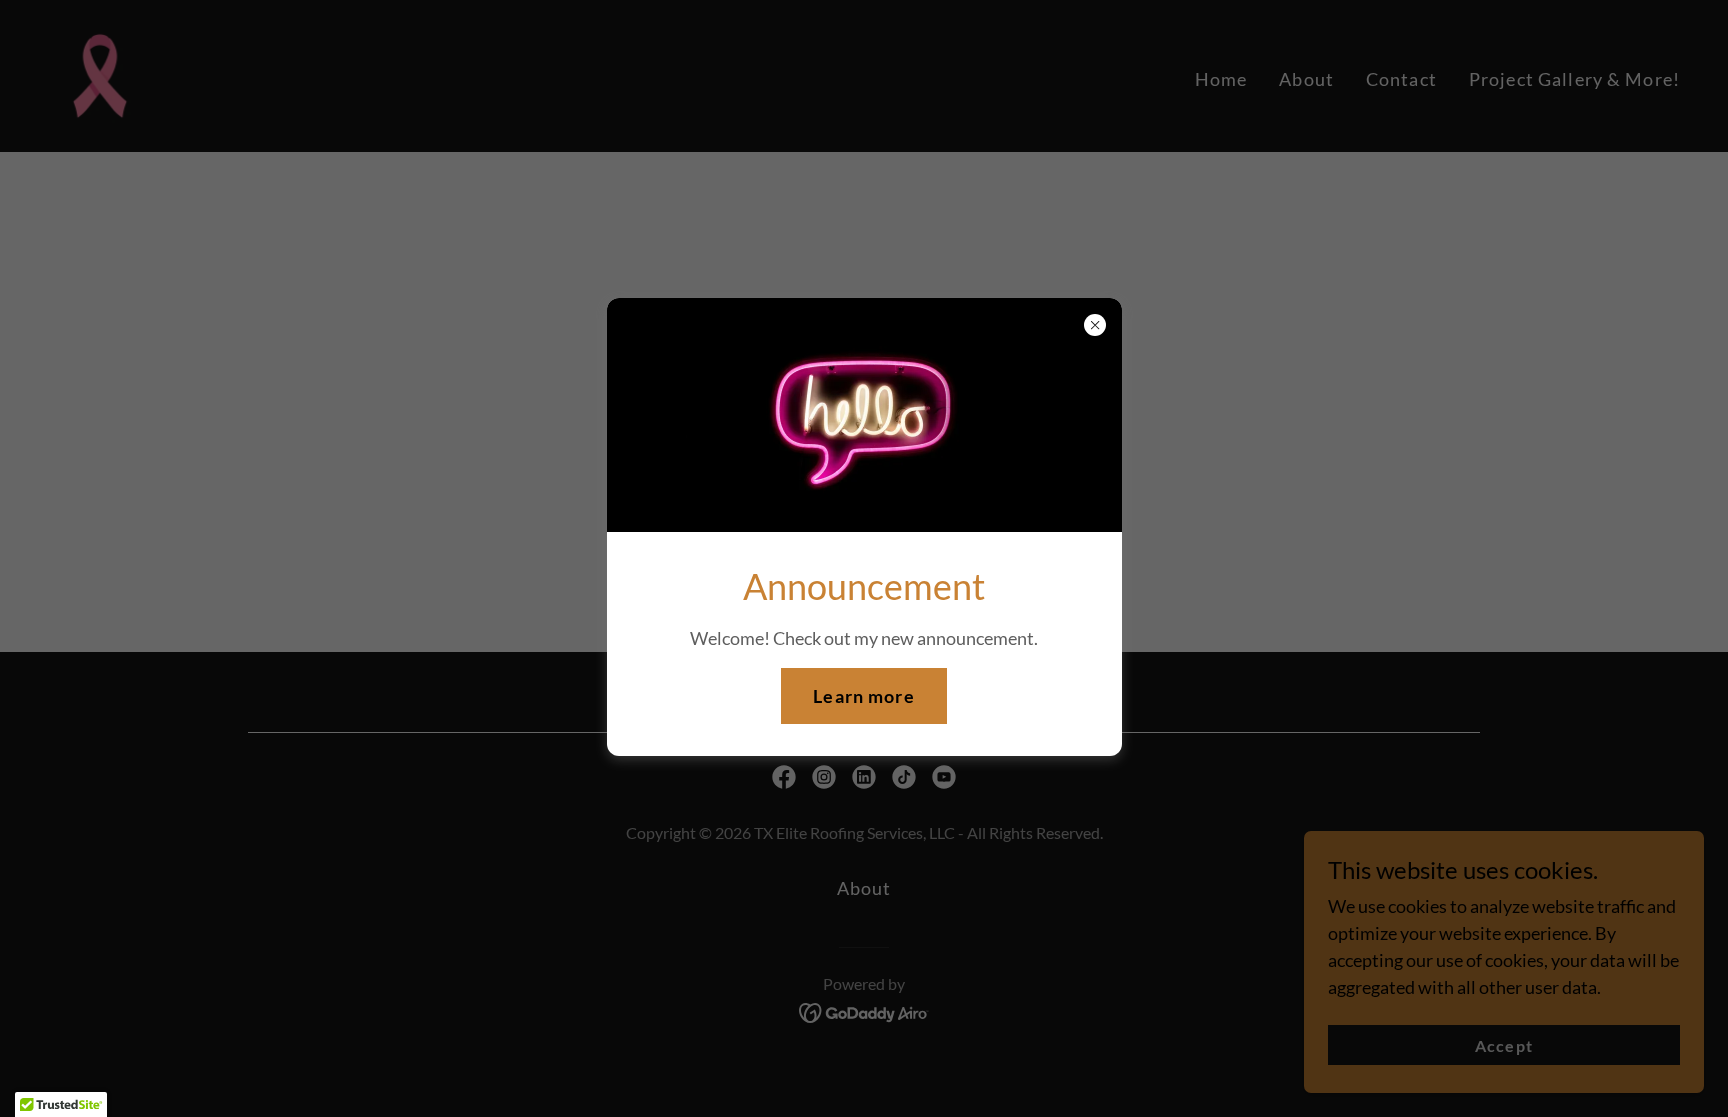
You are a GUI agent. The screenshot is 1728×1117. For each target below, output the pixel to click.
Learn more (863, 696)
